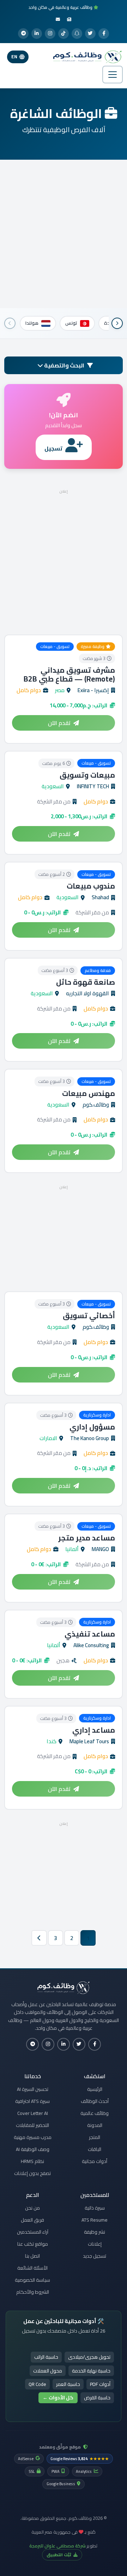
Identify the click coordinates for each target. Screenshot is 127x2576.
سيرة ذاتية (95, 2208)
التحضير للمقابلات (32, 2125)
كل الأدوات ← (58, 2398)
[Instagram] (50, 34)
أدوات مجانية (95, 2161)
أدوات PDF (100, 2384)
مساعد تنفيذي (90, 1634)
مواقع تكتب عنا (33, 2244)
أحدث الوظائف (95, 2101)
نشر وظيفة (95, 2232)
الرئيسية (95, 2089)
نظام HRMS (32, 2161)
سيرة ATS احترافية (32, 2101)
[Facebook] (104, 34)
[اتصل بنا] (58, 19)
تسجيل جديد (95, 2256)
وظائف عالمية (95, 2113)
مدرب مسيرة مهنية (33, 2137)
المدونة (95, 2125)
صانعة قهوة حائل (86, 982)
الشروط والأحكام (33, 2292)
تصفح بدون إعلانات (32, 2173)
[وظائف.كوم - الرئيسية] (86, 57)
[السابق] (117, 323)
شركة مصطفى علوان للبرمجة (58, 2546)
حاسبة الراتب (46, 2357)
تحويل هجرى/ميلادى (89, 2357)
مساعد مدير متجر (87, 1538)
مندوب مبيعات (91, 886)
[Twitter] (90, 34)
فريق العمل (32, 2220)
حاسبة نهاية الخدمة (91, 2371)
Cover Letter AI (33, 2113)
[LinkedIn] (37, 34)
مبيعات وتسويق (87, 775)
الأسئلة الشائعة (32, 2268)
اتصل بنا (32, 2256)
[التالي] (10, 323)
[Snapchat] (77, 34)
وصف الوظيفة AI (33, 2149)
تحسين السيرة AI (33, 2089)
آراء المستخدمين (33, 2232)
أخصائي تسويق (89, 1316)
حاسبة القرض (97, 2398)
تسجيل (53, 448)
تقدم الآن (59, 723)
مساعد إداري (94, 1730)
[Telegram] (23, 34)
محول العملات (48, 2371)
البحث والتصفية (64, 365)
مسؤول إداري (92, 1427)
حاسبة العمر (68, 2384)
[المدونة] (69, 19)
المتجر (95, 2137)
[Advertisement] (64, 234)
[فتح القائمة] (113, 75)
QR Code (37, 2384)
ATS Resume (95, 2220)
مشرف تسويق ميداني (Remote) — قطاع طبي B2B (69, 674)
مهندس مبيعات (89, 1093)
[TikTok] (64, 34)
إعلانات (95, 2244)
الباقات (95, 2149)
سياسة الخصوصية (32, 2280)
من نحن (32, 2208)
